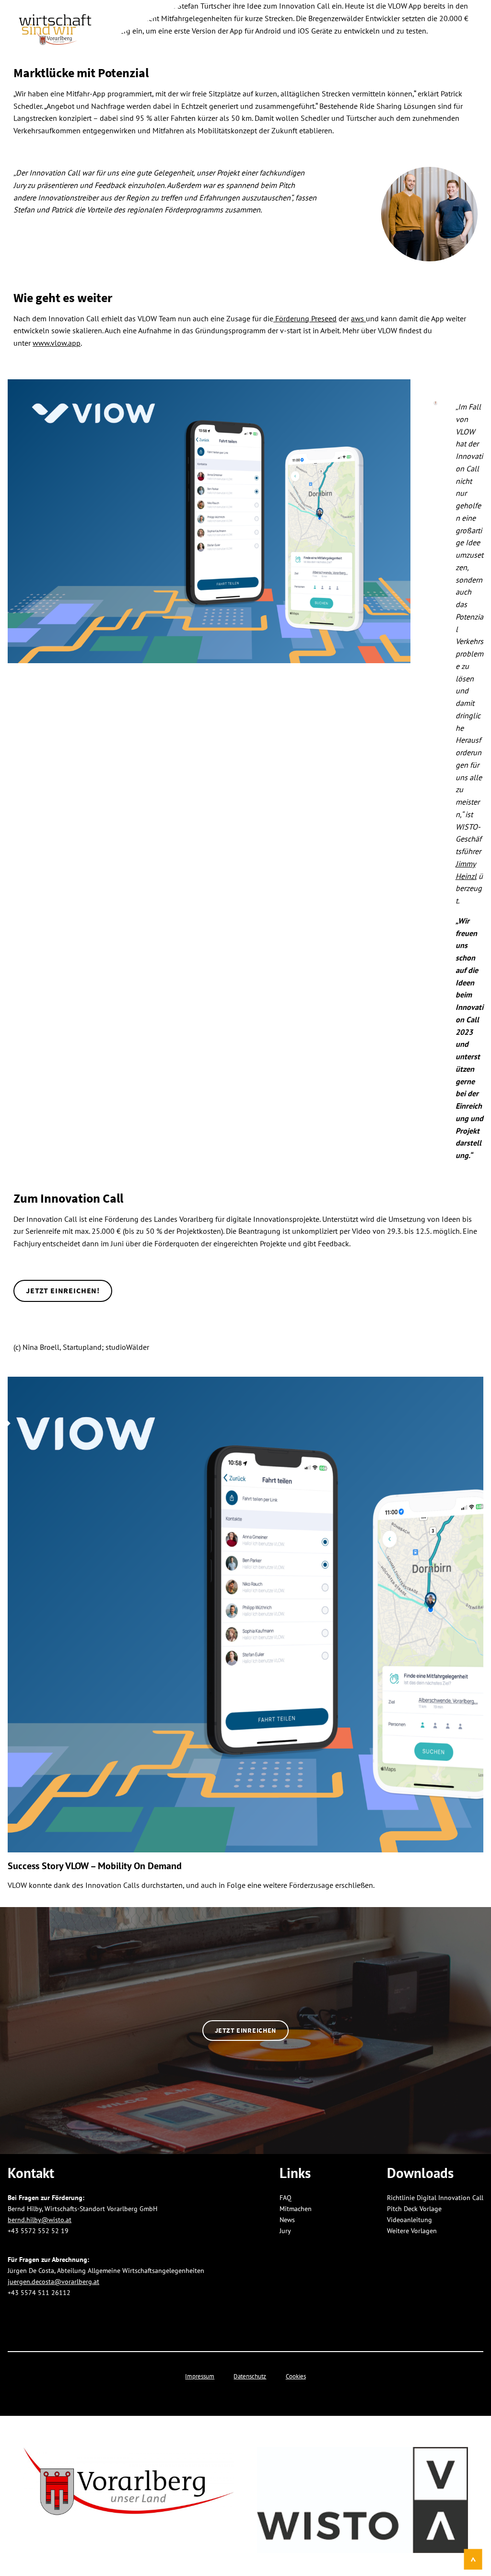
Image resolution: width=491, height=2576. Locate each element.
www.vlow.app (57, 343)
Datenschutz (250, 2376)
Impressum (200, 2376)
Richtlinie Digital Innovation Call (435, 2197)
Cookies (296, 2376)
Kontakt (456, 25)
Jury (290, 25)
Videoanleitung (409, 2219)
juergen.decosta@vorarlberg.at (53, 2281)
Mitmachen (336, 25)
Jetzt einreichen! (63, 1290)
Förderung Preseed (305, 318)
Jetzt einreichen (245, 2030)
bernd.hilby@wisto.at (40, 2219)
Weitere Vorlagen (412, 2231)
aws (358, 318)
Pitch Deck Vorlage (414, 2208)
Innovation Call (234, 25)
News (413, 25)
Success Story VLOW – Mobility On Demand (95, 1866)
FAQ (380, 25)
